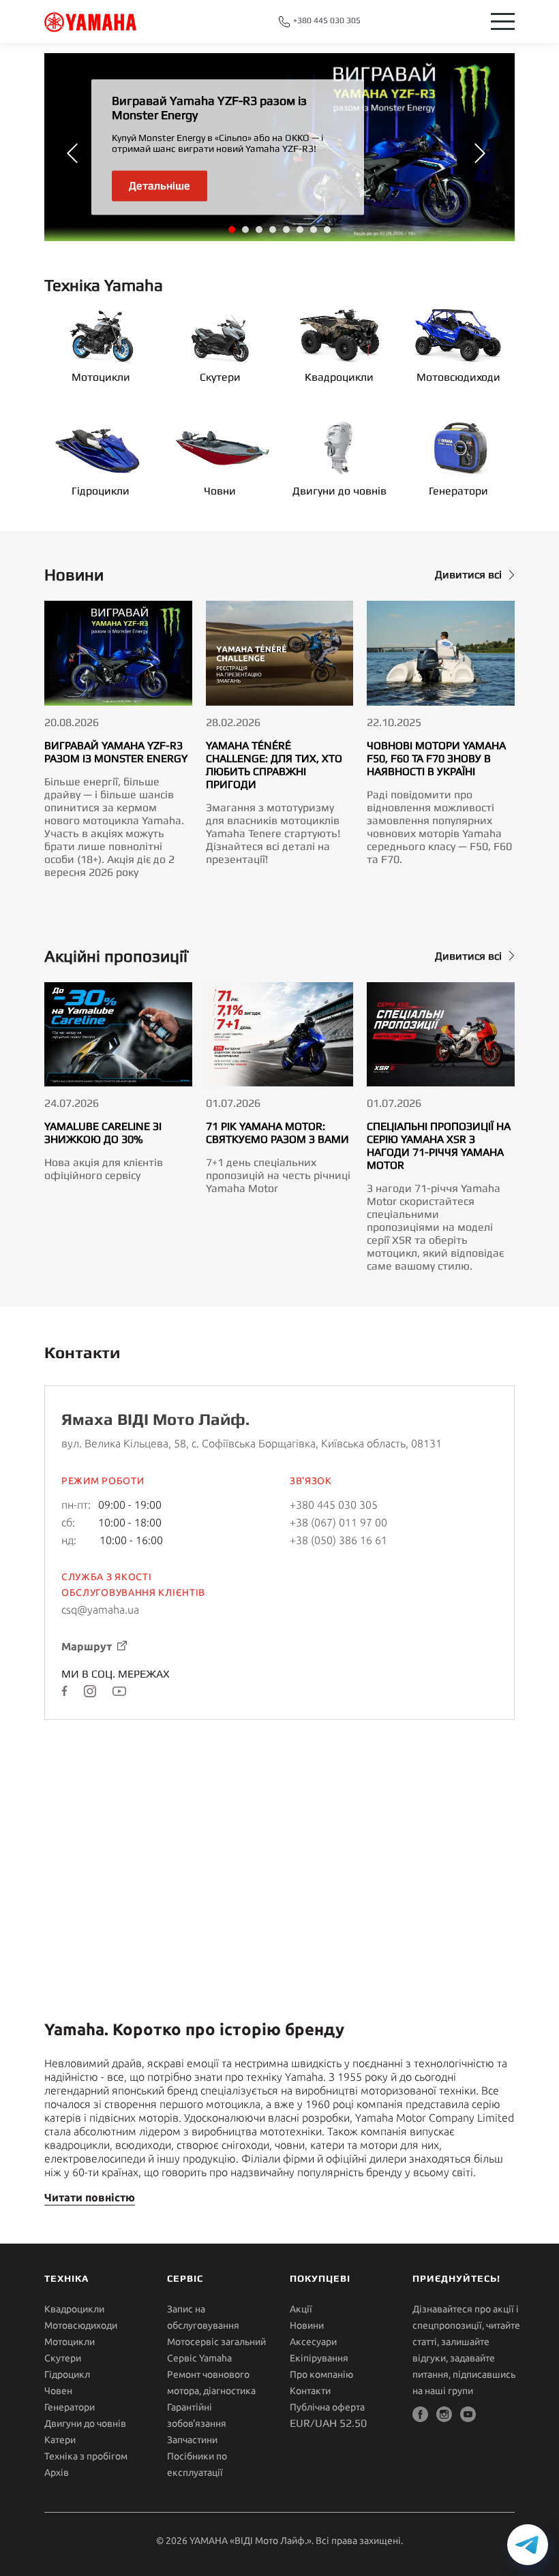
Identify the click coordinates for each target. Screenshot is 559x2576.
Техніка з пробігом (86, 2456)
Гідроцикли (101, 491)
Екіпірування (319, 2358)
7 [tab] (314, 230)
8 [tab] (328, 230)
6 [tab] (301, 230)
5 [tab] (287, 230)
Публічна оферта (327, 2407)
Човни (220, 491)
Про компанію (321, 2374)
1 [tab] (232, 230)
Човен (58, 2391)
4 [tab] (273, 230)
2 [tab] (246, 230)
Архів (57, 2472)
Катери (60, 2440)
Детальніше (160, 185)
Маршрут (87, 1646)
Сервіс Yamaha (199, 2358)
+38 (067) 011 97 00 (338, 1522)
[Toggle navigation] (503, 21)
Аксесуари (313, 2342)
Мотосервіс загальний (216, 2342)
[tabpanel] (279, 147)
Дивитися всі (468, 575)
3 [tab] (260, 230)
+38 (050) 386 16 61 (338, 1540)
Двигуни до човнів (339, 491)
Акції (301, 2309)
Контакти (310, 2391)
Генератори (458, 491)
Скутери (220, 377)
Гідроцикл (67, 2374)
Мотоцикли (101, 377)
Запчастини (192, 2440)
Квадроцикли (339, 377)
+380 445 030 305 (326, 20)
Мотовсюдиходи (458, 377)
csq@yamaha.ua (100, 1609)
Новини (307, 2325)
